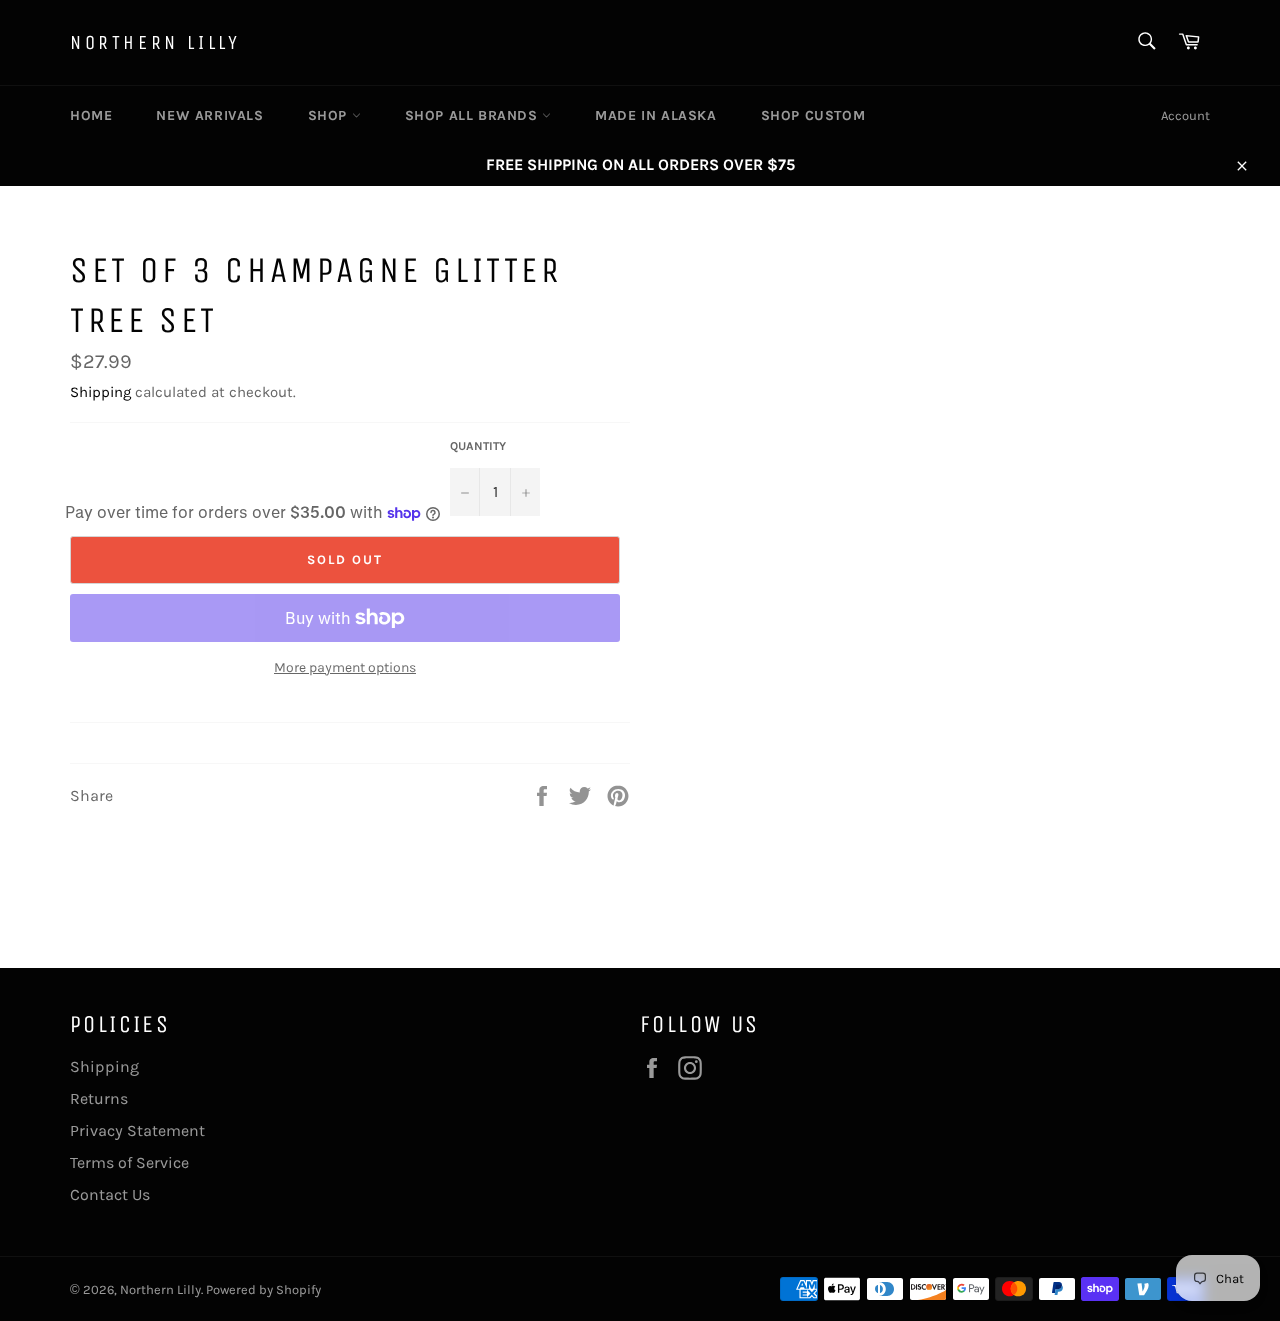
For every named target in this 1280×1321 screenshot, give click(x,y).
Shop (330, 115)
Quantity (478, 446)
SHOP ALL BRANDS (474, 115)
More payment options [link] (345, 667)
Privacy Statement (137, 1130)
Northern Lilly (155, 42)
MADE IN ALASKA (655, 115)
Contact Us (110, 1194)
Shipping (100, 392)
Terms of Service (129, 1162)
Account (1185, 115)
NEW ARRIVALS (209, 115)
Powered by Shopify (263, 1289)
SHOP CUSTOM (813, 115)
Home (91, 115)
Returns (99, 1098)
